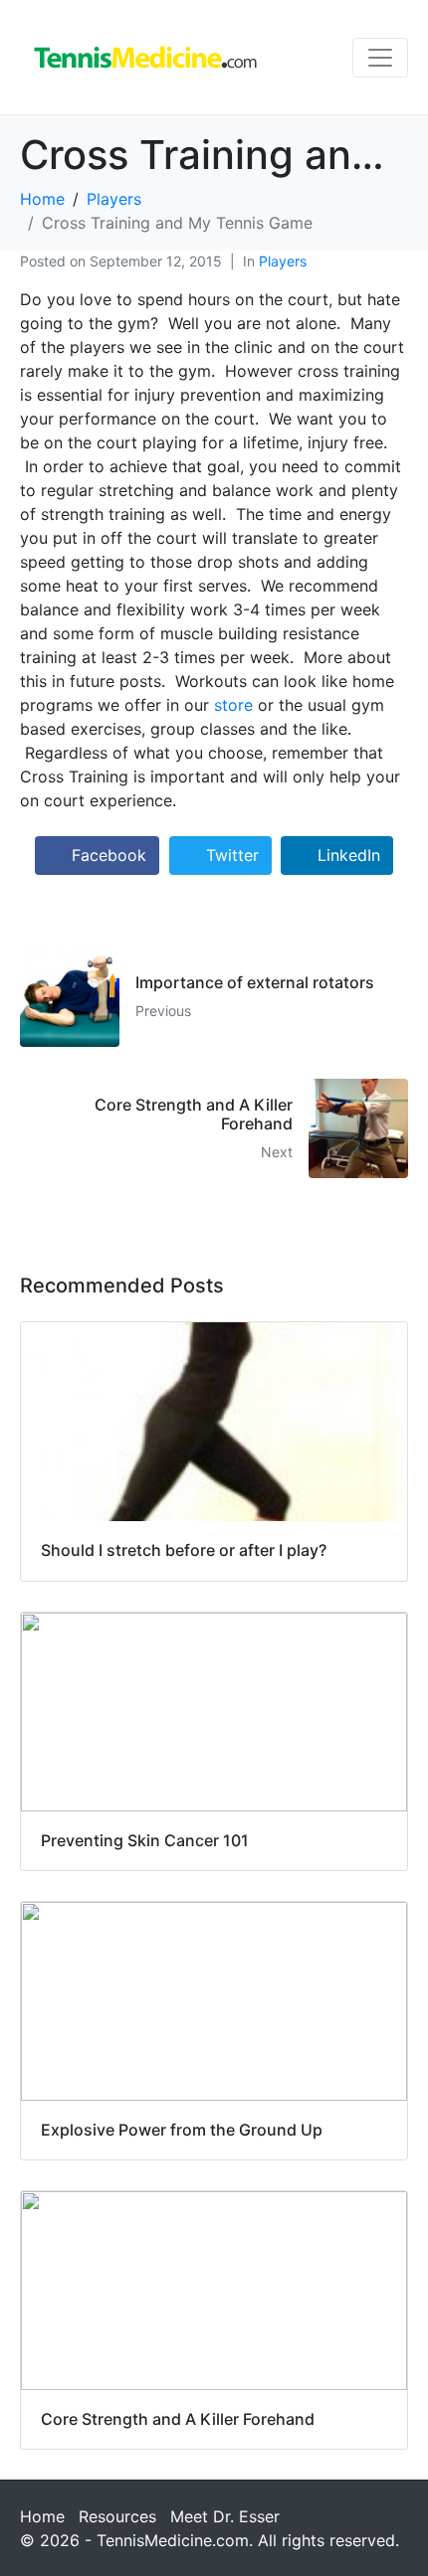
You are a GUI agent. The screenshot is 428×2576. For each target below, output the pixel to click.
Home (42, 2516)
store (233, 705)
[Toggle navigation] (380, 58)
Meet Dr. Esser (225, 2516)
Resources (117, 2516)
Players (283, 261)
